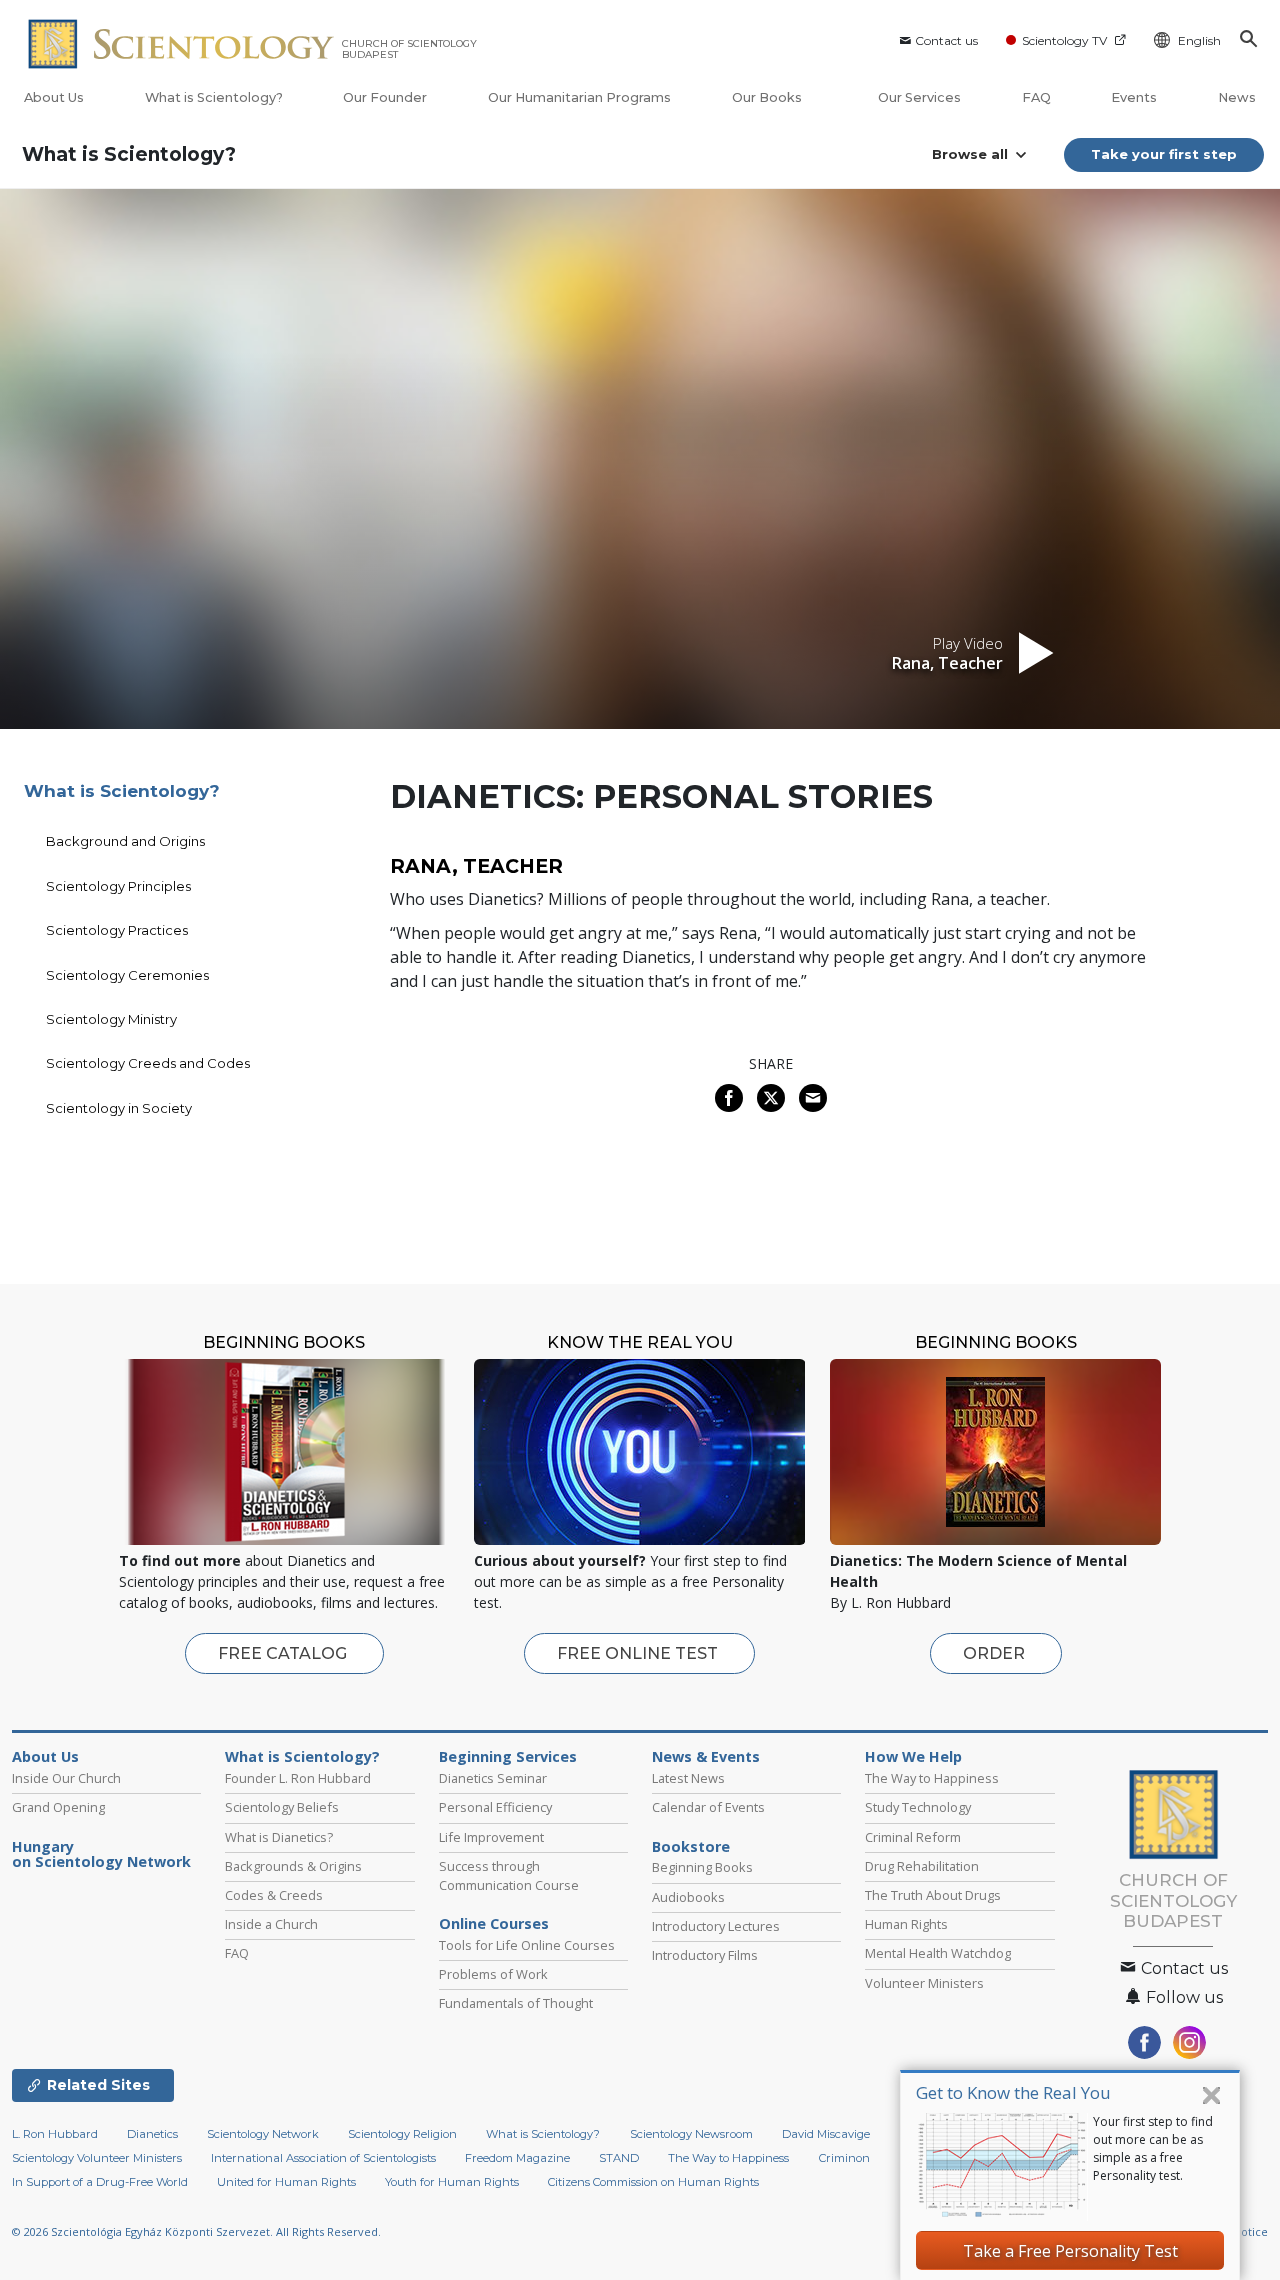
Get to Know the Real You (1013, 2092)
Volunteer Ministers (924, 1983)
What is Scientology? (214, 97)
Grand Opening (58, 1807)
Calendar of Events (708, 1807)
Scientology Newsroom (691, 2134)
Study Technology (918, 1807)
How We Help (913, 1757)
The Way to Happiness (932, 1778)
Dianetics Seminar (493, 1778)
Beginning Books (702, 1867)
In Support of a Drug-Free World (100, 2182)
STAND (619, 2158)
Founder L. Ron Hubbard (298, 1778)
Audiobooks (688, 1897)
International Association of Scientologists (323, 2158)
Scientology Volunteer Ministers (97, 2158)
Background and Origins (125, 841)
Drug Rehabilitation (922, 1866)
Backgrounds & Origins (293, 1866)
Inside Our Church (66, 1778)
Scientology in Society (119, 1108)
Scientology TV (1064, 40)
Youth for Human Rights (452, 2182)
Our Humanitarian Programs (579, 97)
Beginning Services (508, 1757)
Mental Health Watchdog (938, 1953)
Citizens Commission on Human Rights (653, 2182)
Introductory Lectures (716, 1926)
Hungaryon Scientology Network (101, 1855)
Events (1134, 97)
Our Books (768, 97)
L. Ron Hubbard (55, 2134)
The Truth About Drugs (933, 1895)
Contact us (946, 40)
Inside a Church (271, 1924)
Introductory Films (705, 1955)
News (1237, 97)
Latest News (688, 1778)
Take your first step (1164, 154)
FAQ (1036, 97)
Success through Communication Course (509, 1875)
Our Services (919, 97)
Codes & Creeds (274, 1895)
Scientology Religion (402, 2134)
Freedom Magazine (517, 2158)
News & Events (706, 1757)
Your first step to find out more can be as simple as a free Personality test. (1153, 2148)
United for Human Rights (286, 2182)
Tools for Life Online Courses (527, 1945)
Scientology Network (263, 2134)
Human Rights (906, 1924)
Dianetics (152, 2134)
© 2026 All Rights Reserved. (196, 2231)
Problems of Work (493, 1974)
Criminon (844, 2158)
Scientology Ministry (111, 1019)
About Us (54, 97)
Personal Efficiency (495, 1807)
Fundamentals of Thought (516, 2003)
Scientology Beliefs (282, 1807)
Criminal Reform (913, 1837)
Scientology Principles (118, 886)
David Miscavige (826, 2134)
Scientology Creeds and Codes (148, 1063)
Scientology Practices (117, 930)
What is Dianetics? (279, 1837)
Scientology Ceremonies (127, 975)
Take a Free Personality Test (1070, 2251)
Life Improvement (491, 1837)
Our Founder (385, 97)
